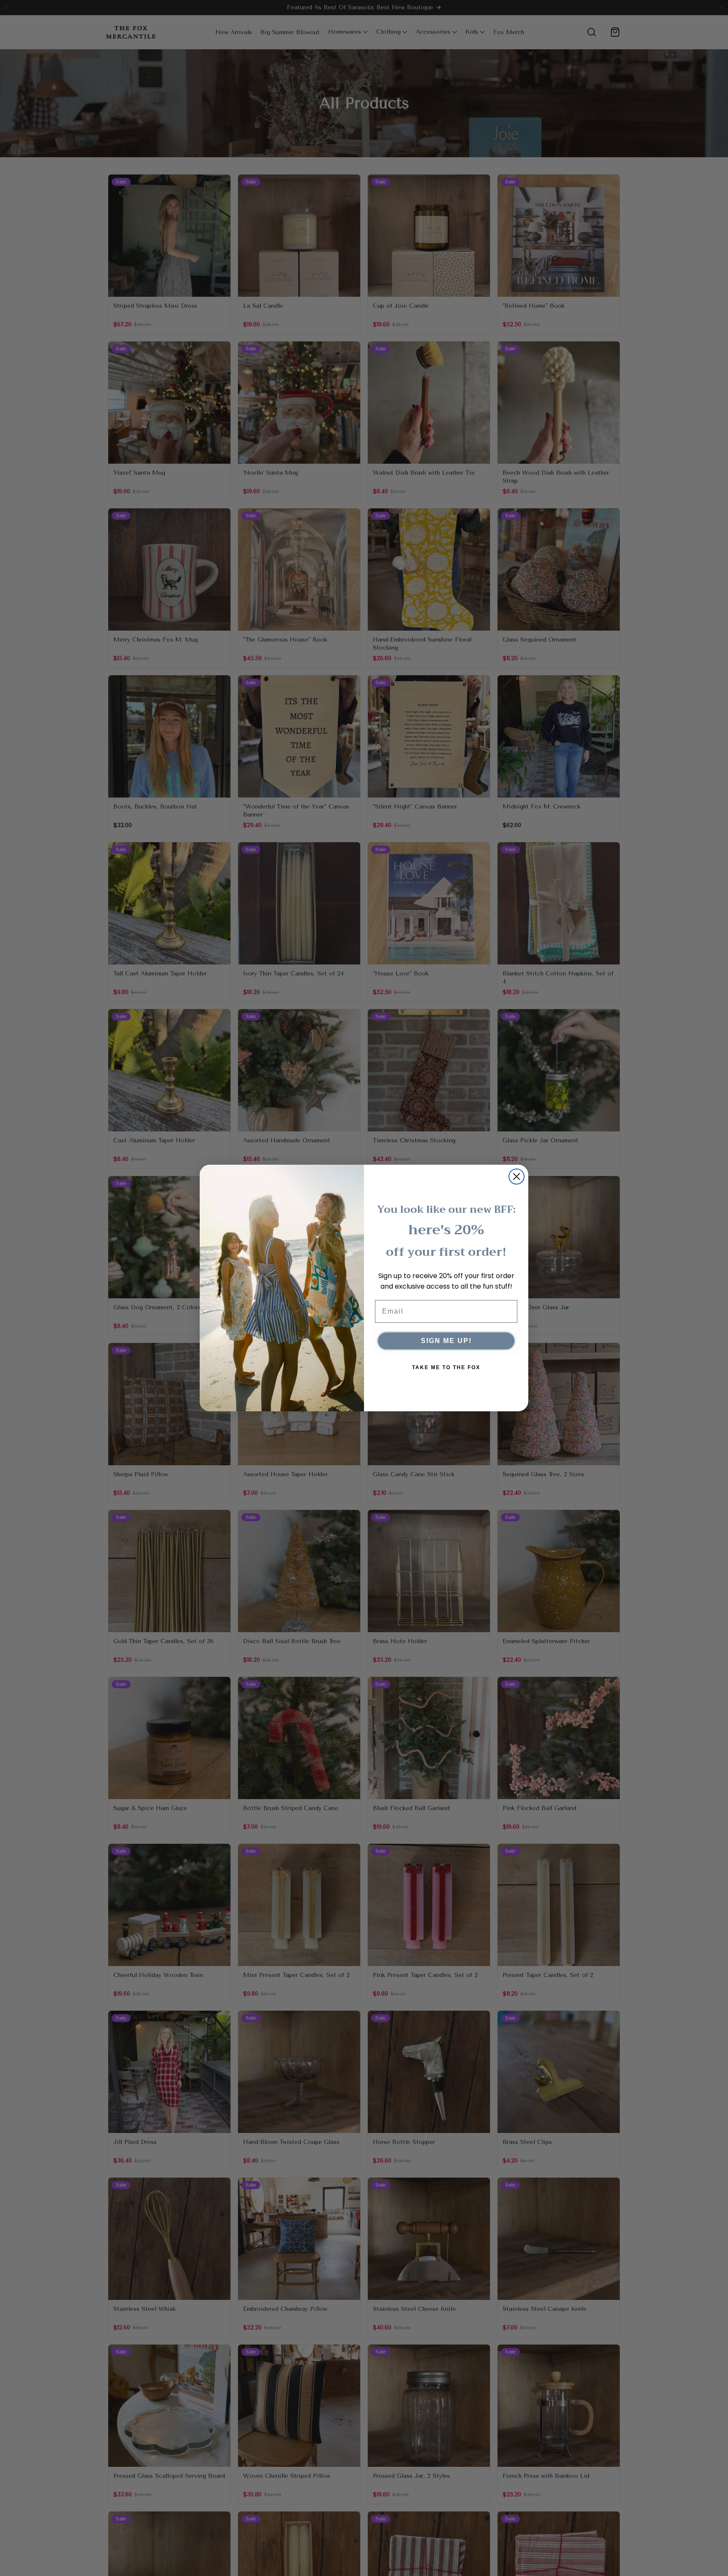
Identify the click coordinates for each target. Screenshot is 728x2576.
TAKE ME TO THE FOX (446, 1367)
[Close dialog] (517, 1177)
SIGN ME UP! (446, 1341)
